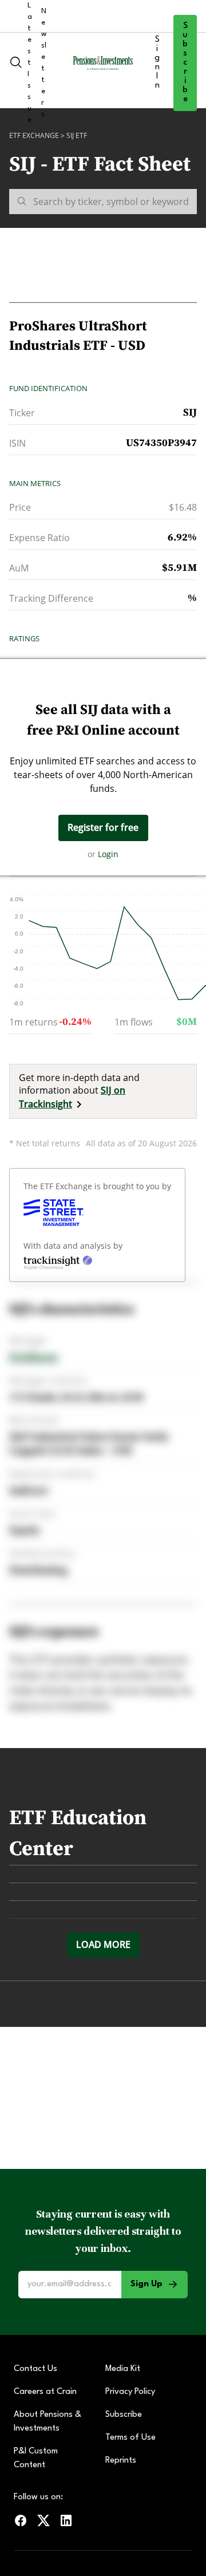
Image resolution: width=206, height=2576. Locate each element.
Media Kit (123, 2369)
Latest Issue (30, 63)
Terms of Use (130, 2438)
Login (108, 854)
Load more (103, 1944)
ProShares (33, 1357)
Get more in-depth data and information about (79, 1091)
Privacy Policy (130, 2392)
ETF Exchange (34, 135)
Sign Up (146, 2284)
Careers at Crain (45, 2392)
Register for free (103, 827)
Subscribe (185, 63)
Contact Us (35, 2369)
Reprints (121, 2461)
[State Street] (54, 1213)
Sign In (157, 63)
